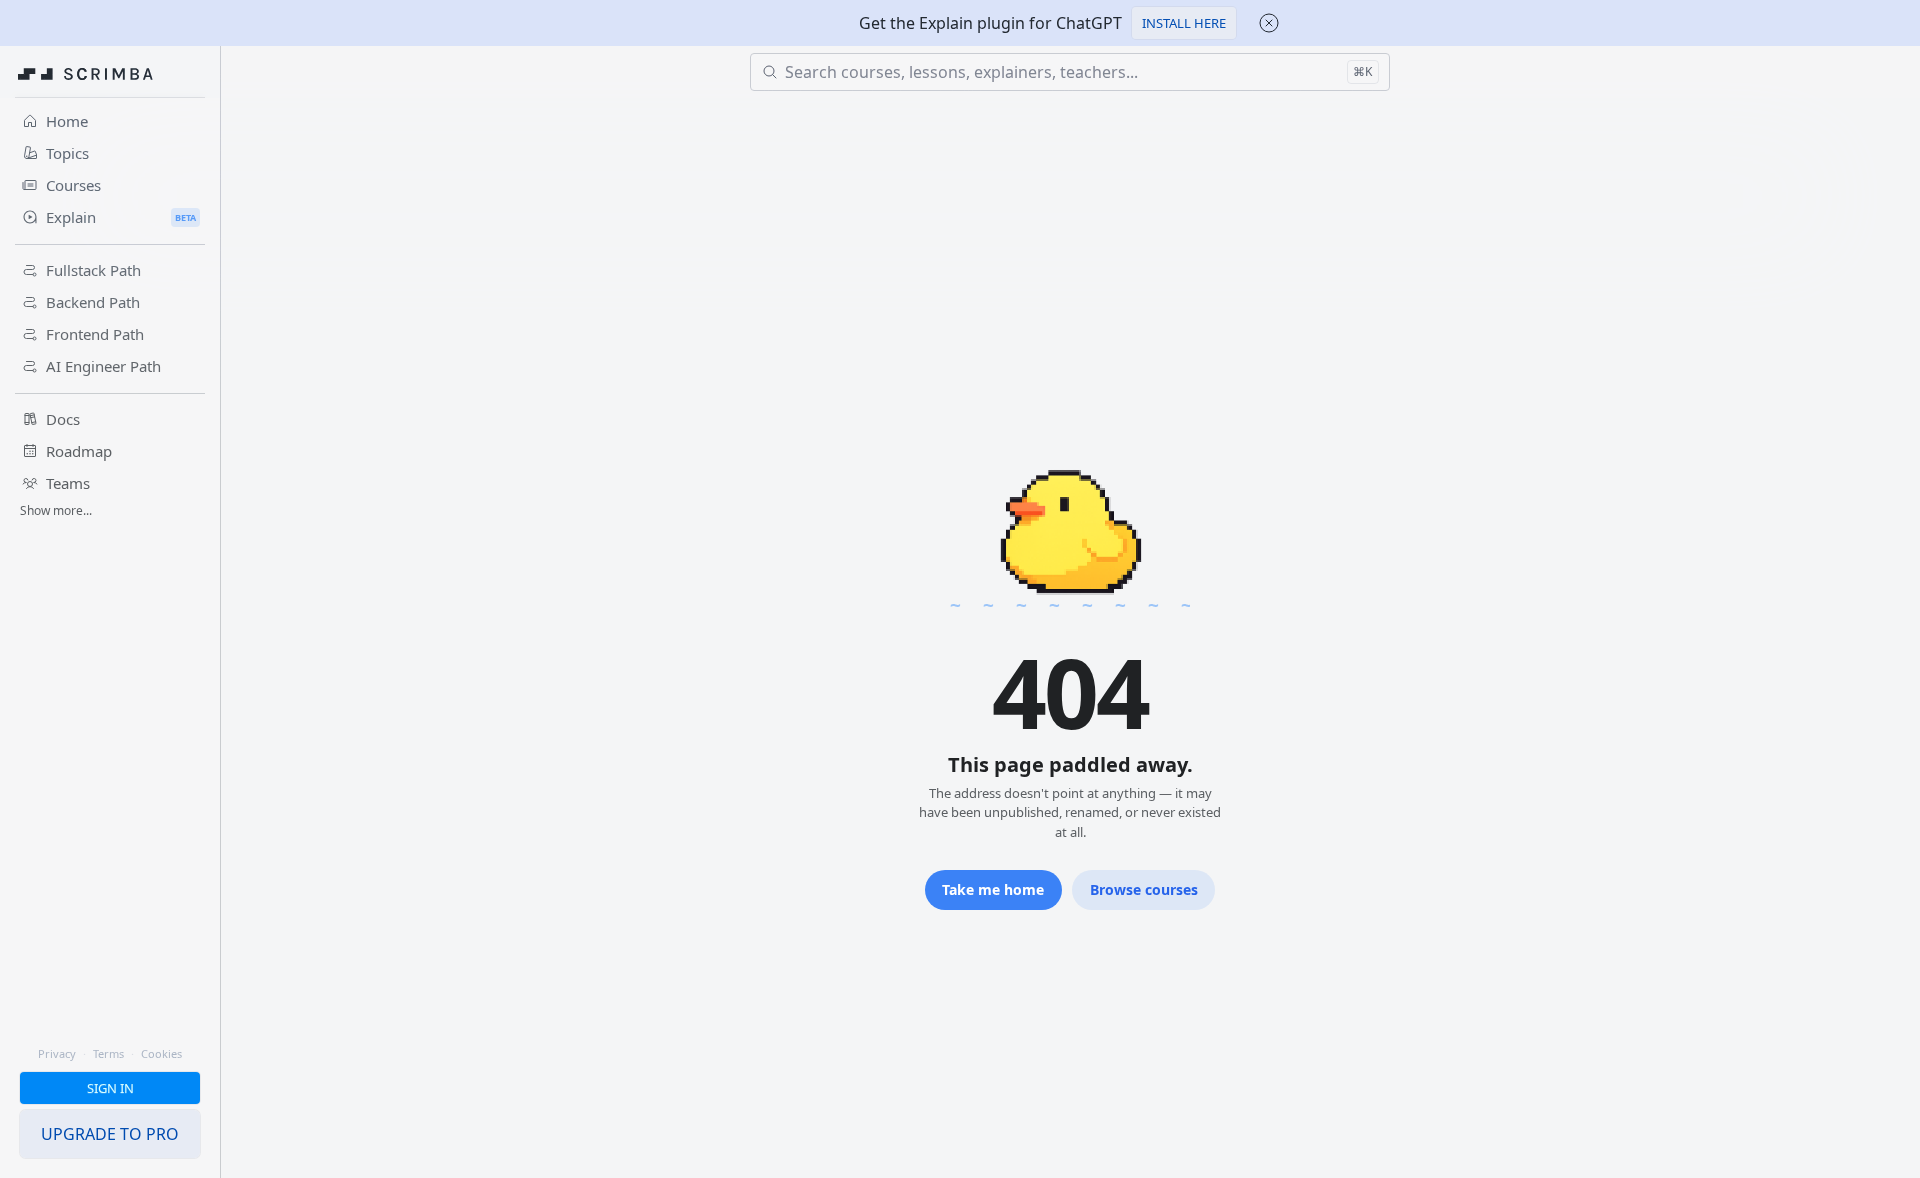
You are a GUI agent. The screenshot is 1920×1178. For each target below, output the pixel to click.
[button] (1184, 23)
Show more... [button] (56, 510)
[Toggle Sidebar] (220, 635)
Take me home (993, 889)
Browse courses (1144, 889)
